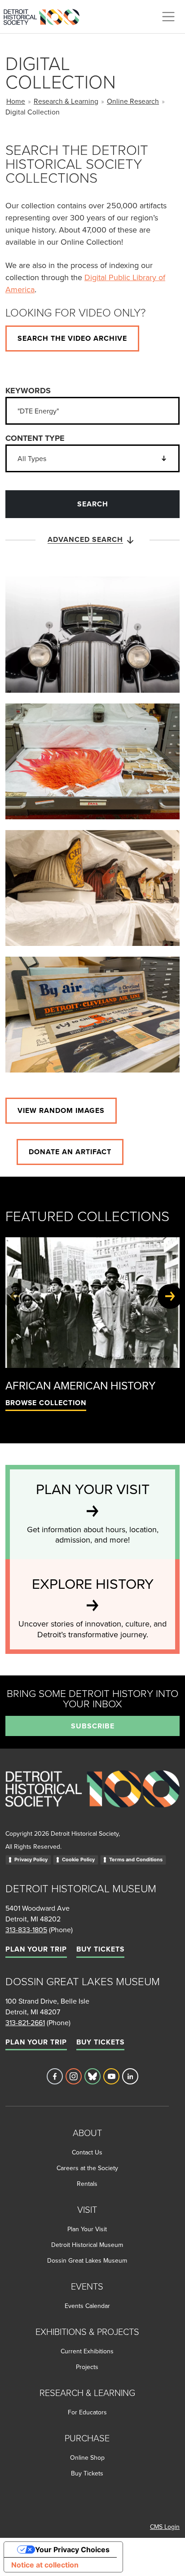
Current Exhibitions (87, 2351)
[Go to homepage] (92, 1799)
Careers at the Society (87, 2168)
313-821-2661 (25, 2022)
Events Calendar (87, 2306)
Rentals (87, 2184)
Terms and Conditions (136, 1859)
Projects (87, 2367)
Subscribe (93, 1726)
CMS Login (165, 2527)
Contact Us (87, 2152)
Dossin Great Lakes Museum (87, 2260)
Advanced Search (85, 539)
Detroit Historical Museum (87, 2245)
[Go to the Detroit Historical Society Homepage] (45, 15)
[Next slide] (170, 1296)
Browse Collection (46, 1403)
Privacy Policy (31, 1859)
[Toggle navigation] (168, 17)
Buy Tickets (100, 1949)
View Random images (61, 1110)
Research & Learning (66, 101)
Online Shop (87, 2457)
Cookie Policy (78, 1859)
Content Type (35, 438)
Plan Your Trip (36, 1949)
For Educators (87, 2412)
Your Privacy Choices (72, 2550)
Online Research (133, 101)
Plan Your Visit (87, 2229)
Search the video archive (72, 338)
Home (16, 101)
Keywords (28, 391)
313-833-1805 (26, 1930)
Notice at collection (45, 2565)
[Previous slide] (15, 1296)
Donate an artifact (70, 1152)
